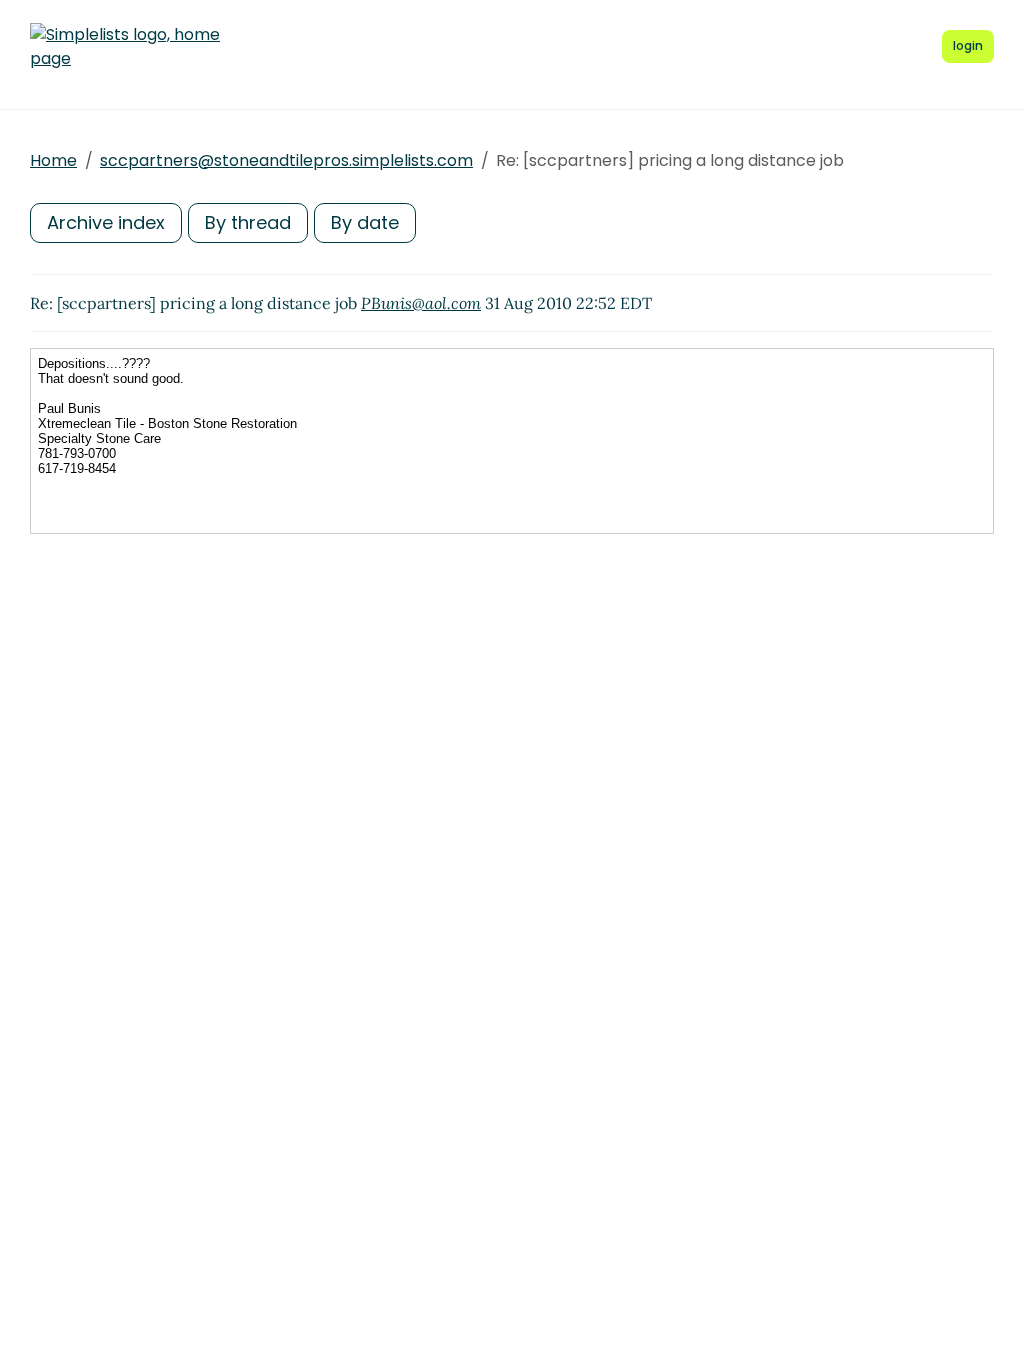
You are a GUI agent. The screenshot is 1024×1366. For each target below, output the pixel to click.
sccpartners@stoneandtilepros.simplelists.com (286, 160)
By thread (248, 222)
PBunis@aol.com (421, 303)
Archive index (106, 222)
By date (365, 222)
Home (53, 160)
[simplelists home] (125, 47)
